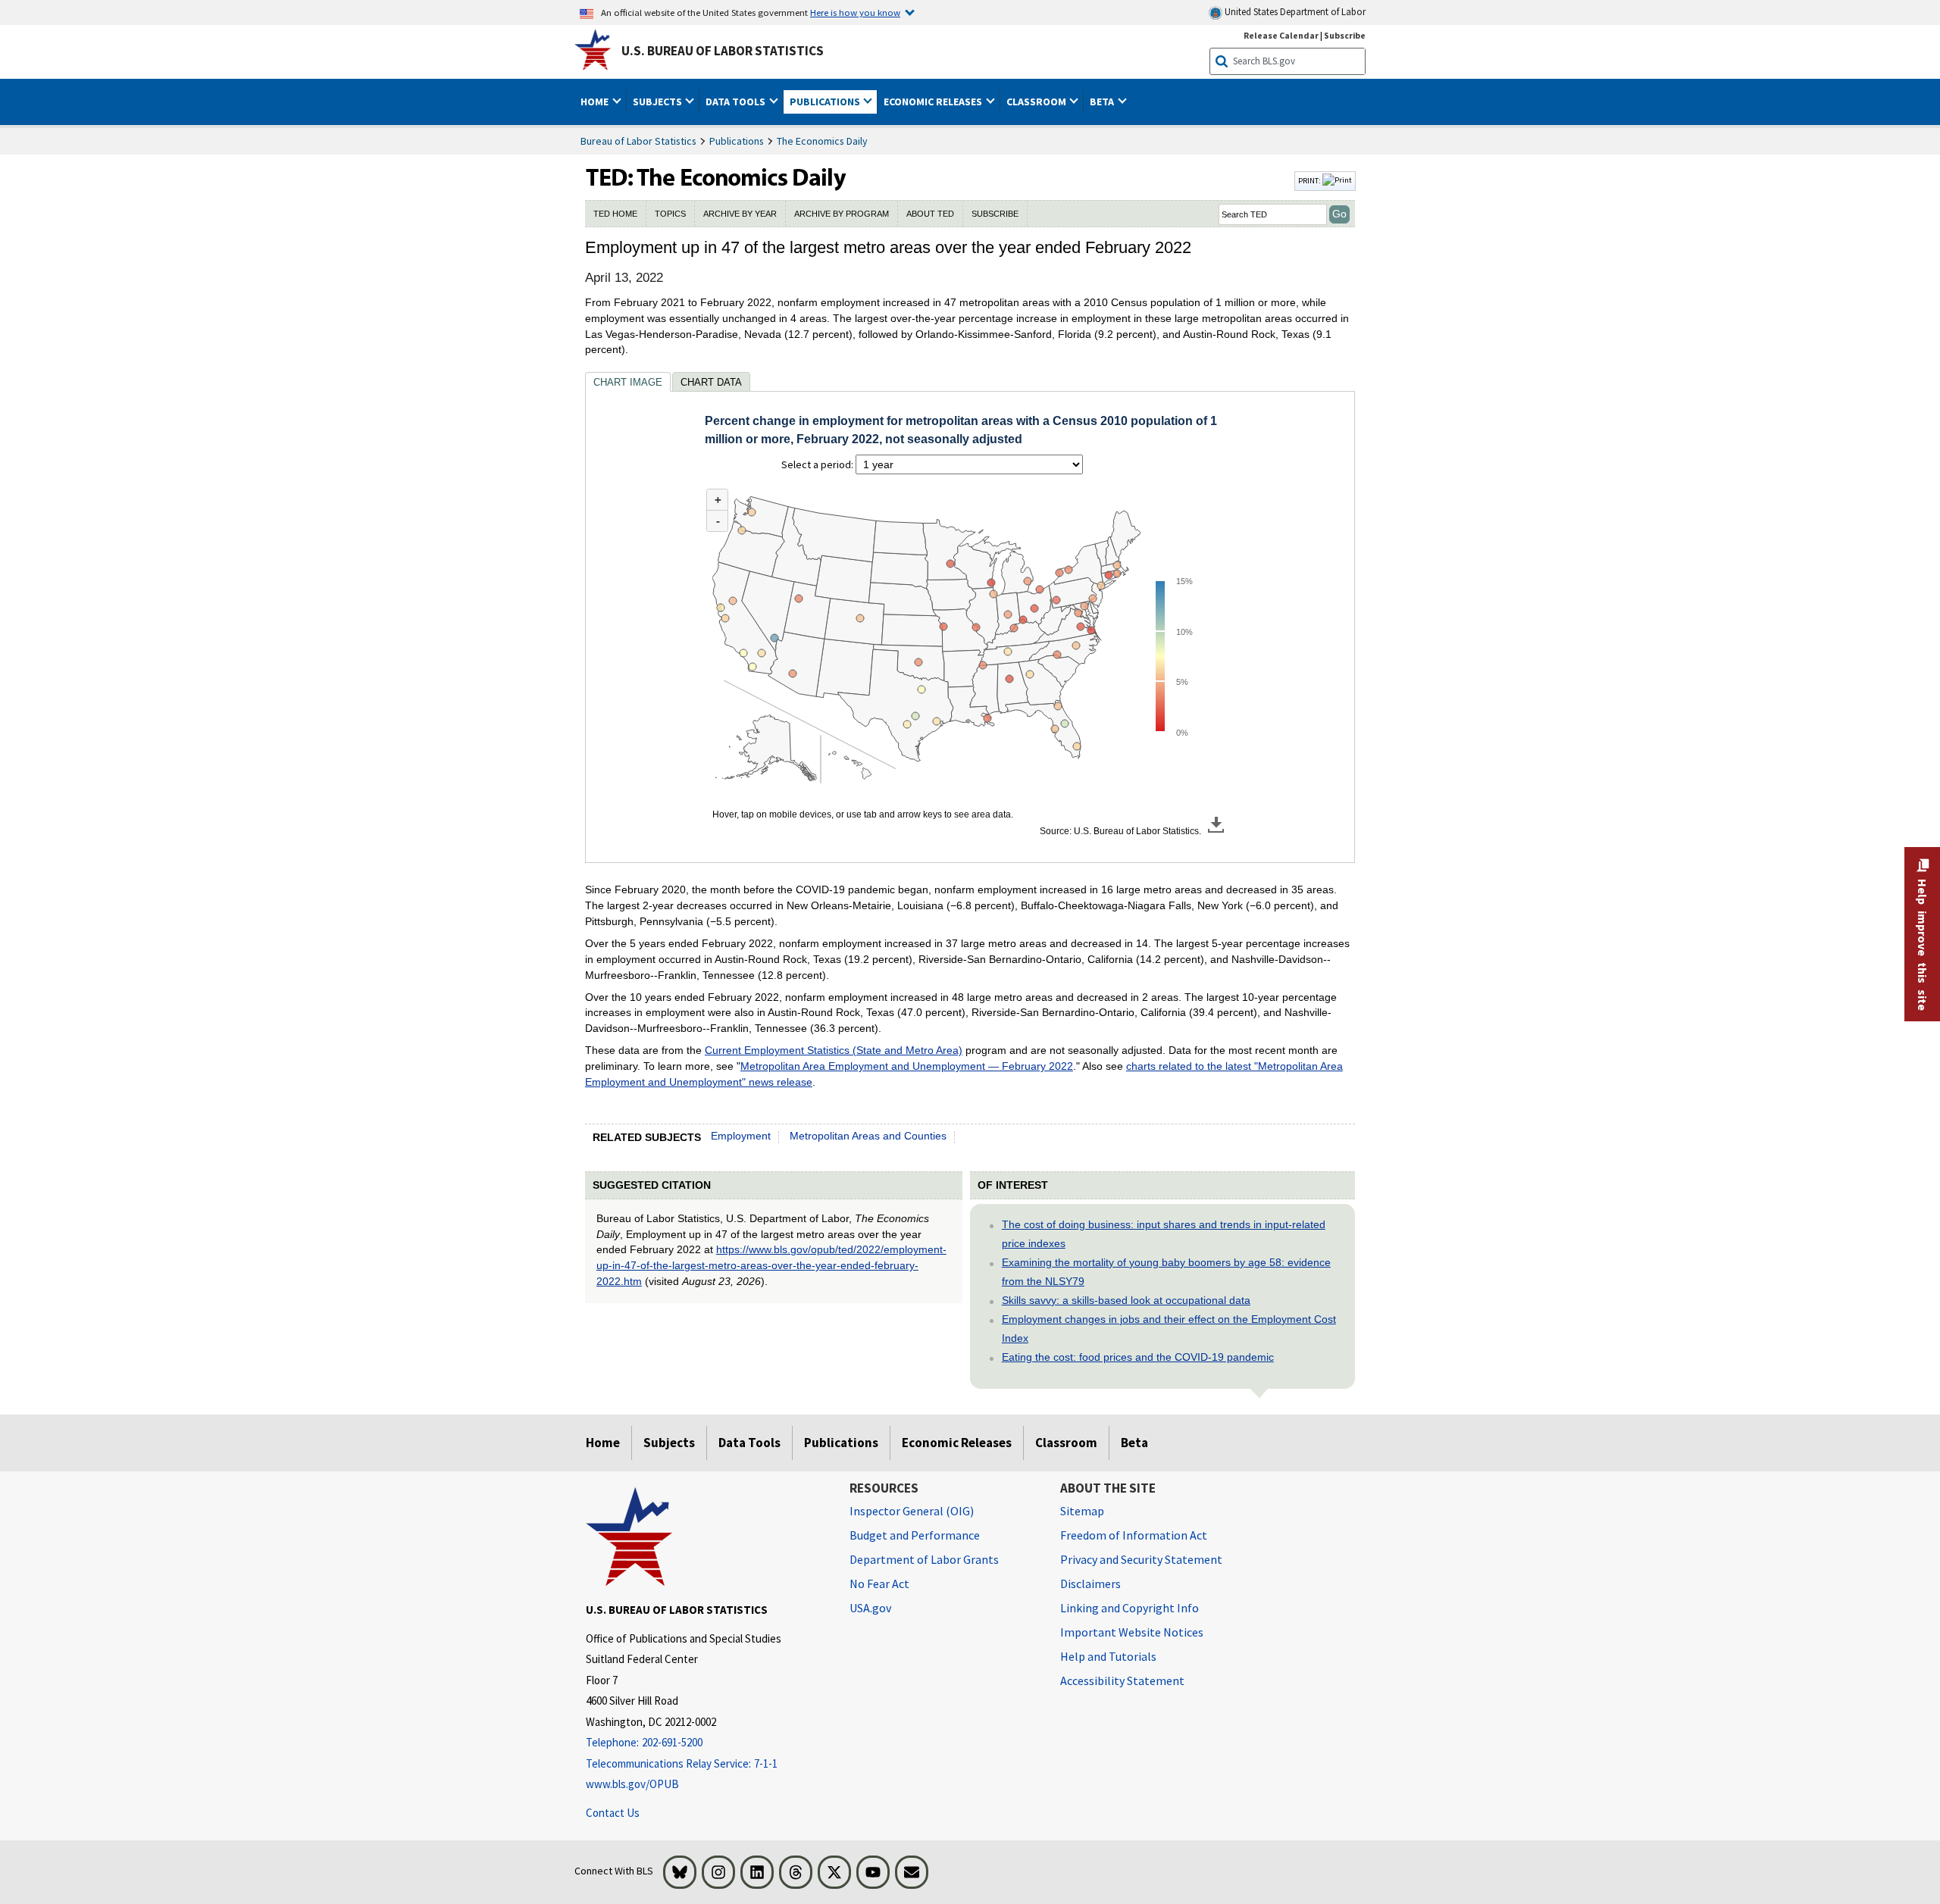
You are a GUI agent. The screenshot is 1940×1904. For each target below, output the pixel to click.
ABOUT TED (930, 214)
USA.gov (870, 1608)
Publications (737, 141)
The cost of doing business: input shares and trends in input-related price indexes (1164, 1234)
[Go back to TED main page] (938, 181)
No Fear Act (879, 1584)
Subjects (669, 1443)
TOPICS (670, 214)
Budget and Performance (915, 1535)
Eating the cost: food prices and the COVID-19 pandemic (1138, 1357)
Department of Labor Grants (924, 1559)
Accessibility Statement (1122, 1680)
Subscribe (1345, 35)
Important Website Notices (1132, 1632)
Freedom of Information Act (1134, 1535)
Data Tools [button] (737, 102)
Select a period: (818, 464)
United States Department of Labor (1294, 12)
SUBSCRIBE (995, 214)
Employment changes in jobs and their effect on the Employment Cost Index (1169, 1329)
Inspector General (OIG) (912, 1511)
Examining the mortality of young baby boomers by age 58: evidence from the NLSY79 (1166, 1272)
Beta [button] (1103, 102)
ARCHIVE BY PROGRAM (842, 214)
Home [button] (596, 102)
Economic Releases (957, 1443)
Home (603, 1443)
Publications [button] (826, 102)
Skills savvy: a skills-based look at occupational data (1126, 1300)
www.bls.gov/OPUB (632, 1784)
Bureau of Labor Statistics (638, 141)
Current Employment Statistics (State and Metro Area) (834, 1050)
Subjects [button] (659, 102)
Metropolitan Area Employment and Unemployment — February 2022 (907, 1066)
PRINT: (1310, 180)
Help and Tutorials (1108, 1656)
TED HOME (615, 214)
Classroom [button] (1037, 102)
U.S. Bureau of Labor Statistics (723, 51)
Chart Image (628, 382)
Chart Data (711, 382)
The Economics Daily (822, 141)
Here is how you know (855, 12)
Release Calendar (1281, 35)
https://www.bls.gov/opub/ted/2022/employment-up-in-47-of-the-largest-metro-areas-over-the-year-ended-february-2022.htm (771, 1265)
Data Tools (749, 1443)
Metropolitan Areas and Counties (868, 1136)
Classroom (1066, 1443)
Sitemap (1082, 1511)
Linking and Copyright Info (1130, 1608)
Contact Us (613, 1813)
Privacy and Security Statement (1141, 1559)
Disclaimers (1090, 1584)
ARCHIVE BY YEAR (740, 214)
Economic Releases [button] (934, 102)
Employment (741, 1136)
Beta (1134, 1443)
